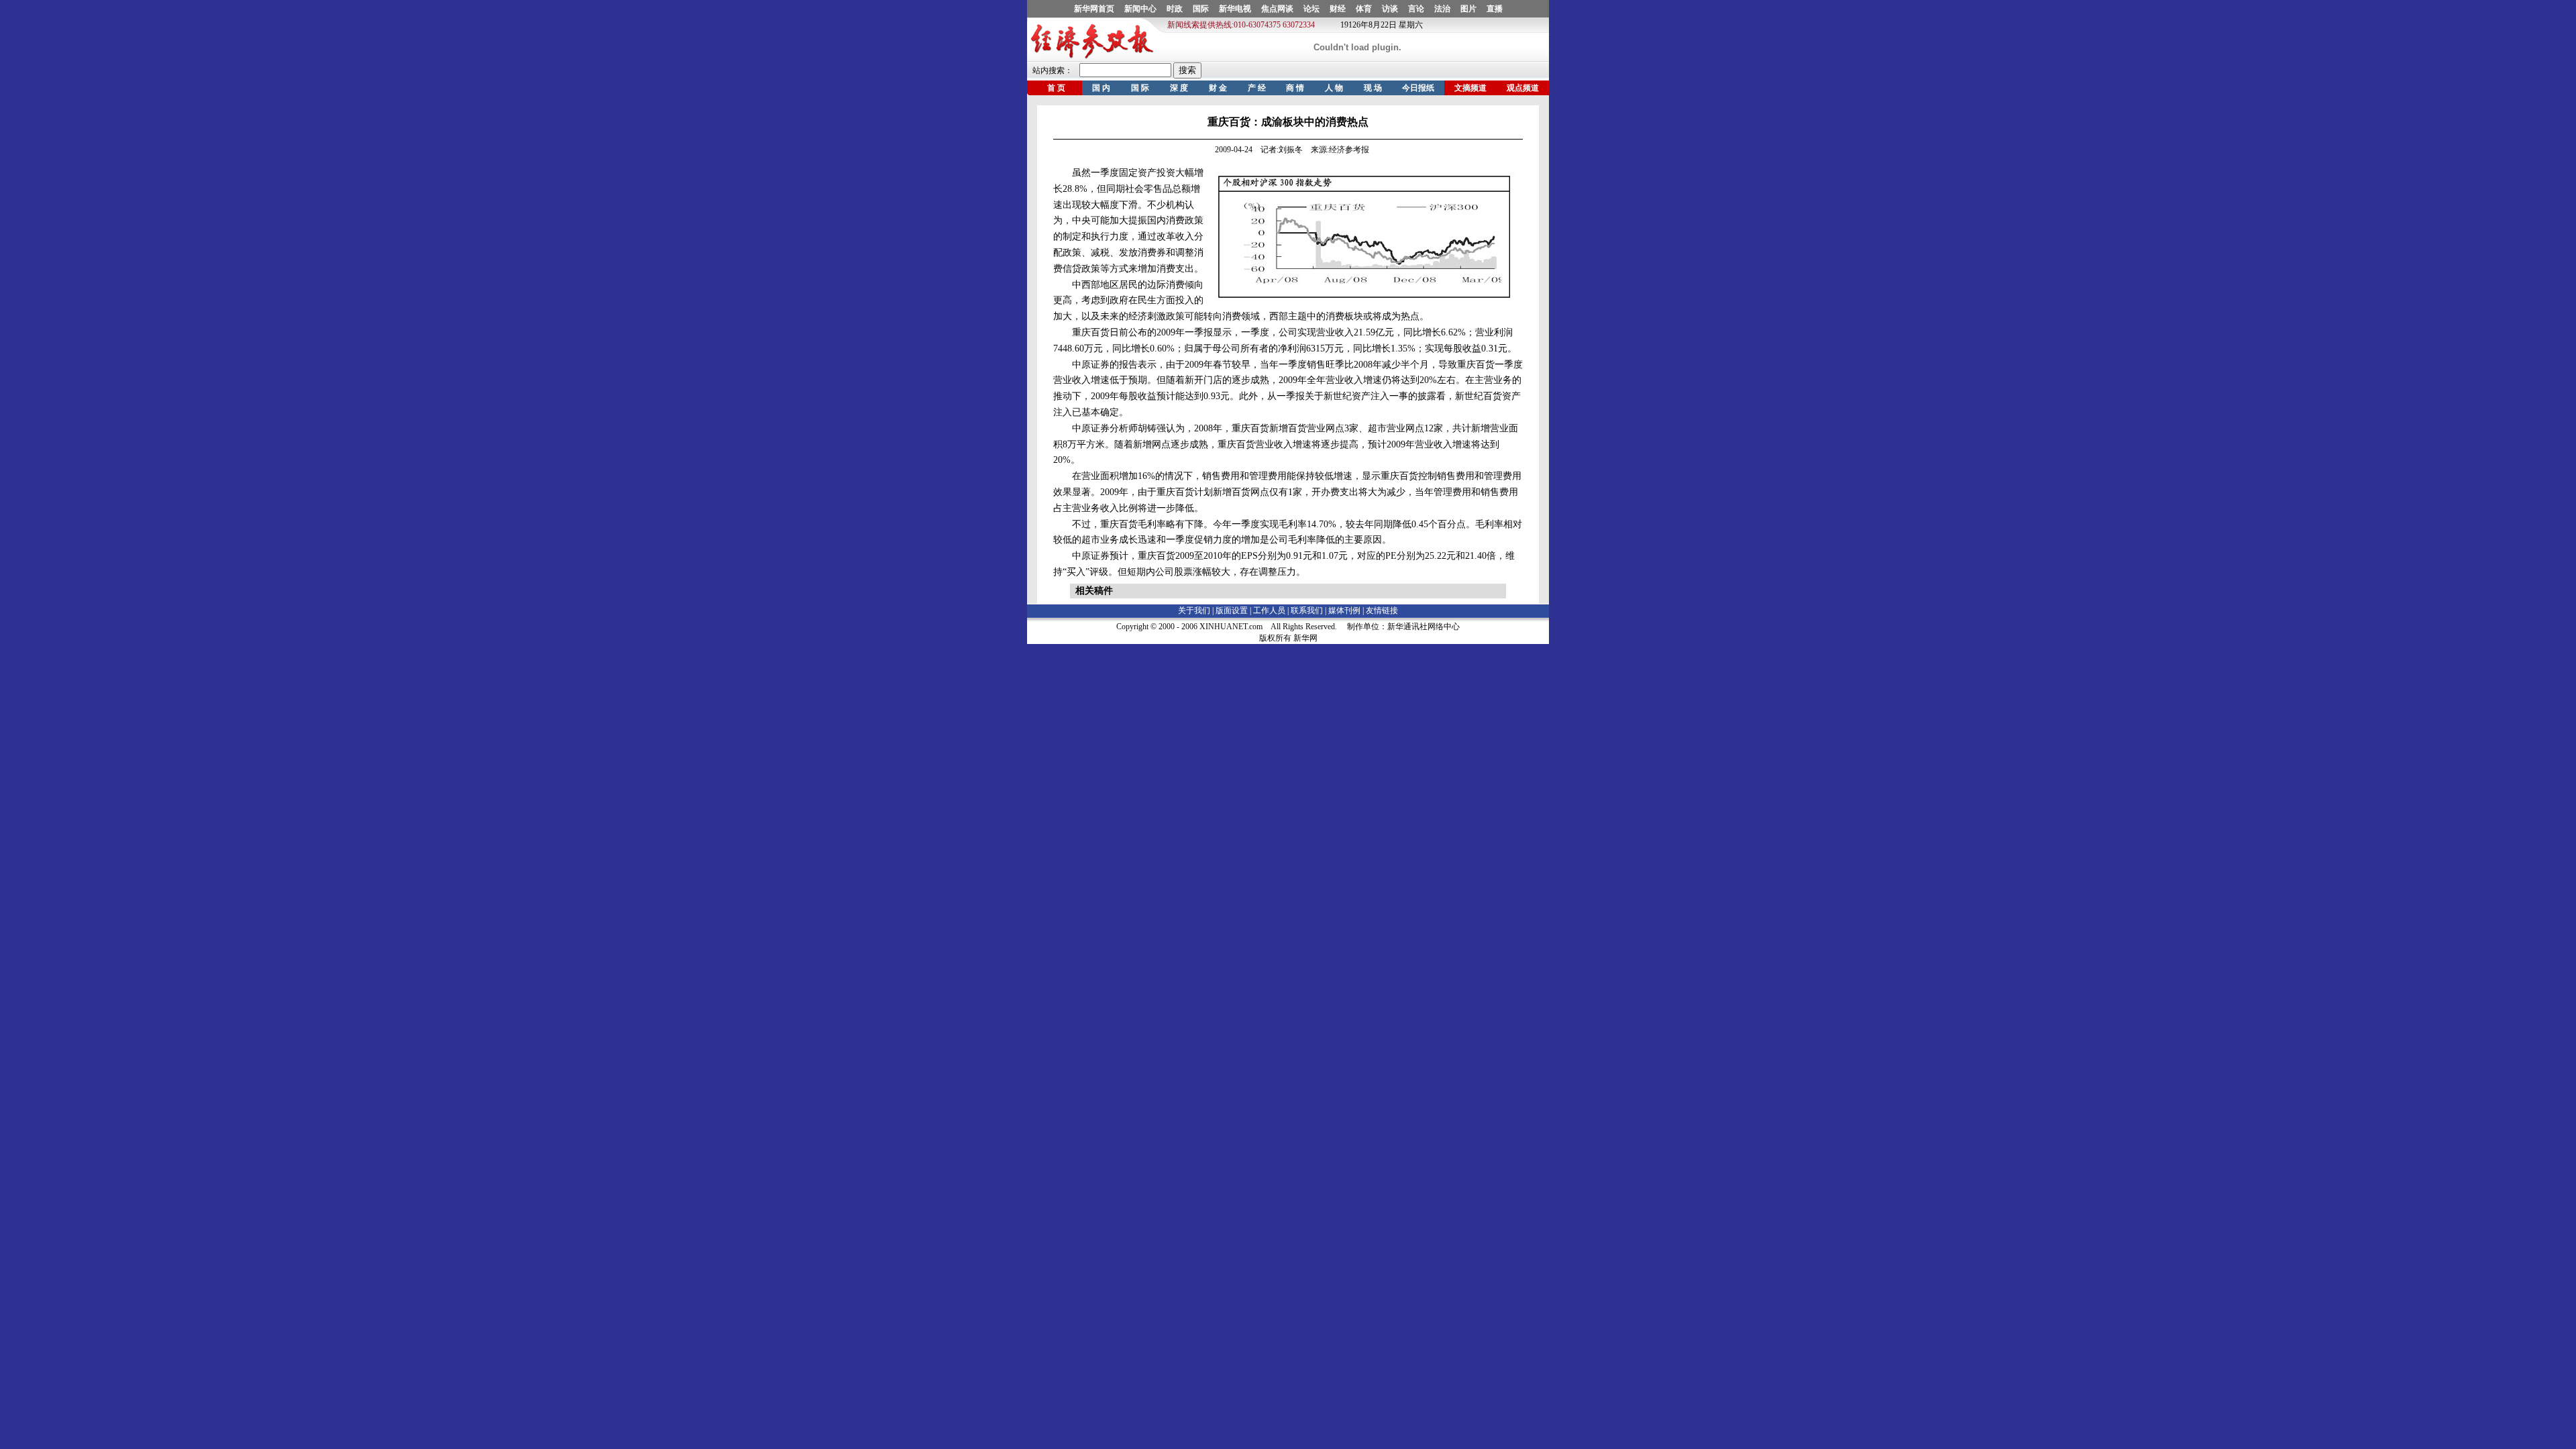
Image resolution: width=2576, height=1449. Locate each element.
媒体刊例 (1344, 610)
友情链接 (1382, 610)
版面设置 (1232, 610)
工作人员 (1269, 610)
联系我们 (1307, 610)
